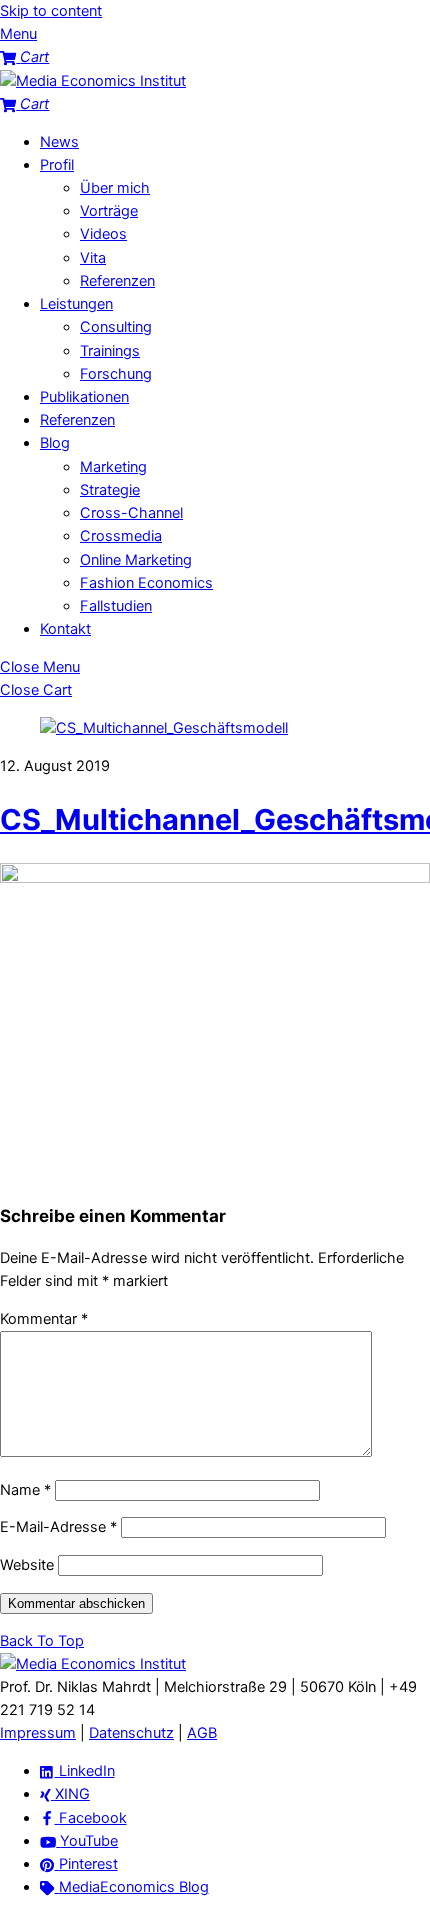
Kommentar (44, 1319)
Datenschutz (131, 1733)
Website (27, 1565)
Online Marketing (136, 560)
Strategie (110, 490)
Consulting (116, 327)
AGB (202, 1733)
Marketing (113, 467)
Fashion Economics (146, 583)
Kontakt (65, 629)
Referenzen (117, 281)
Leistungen (76, 304)
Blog (55, 443)
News (59, 142)
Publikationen (84, 397)
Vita (93, 258)
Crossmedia (121, 536)
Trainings (110, 351)
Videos (103, 234)
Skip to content (51, 11)
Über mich (115, 188)
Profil (57, 165)
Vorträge (109, 211)
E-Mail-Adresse (58, 1527)
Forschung (116, 374)
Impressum (38, 1733)
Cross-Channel (131, 513)
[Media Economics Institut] (93, 81)
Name (25, 1490)
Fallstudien (116, 606)
